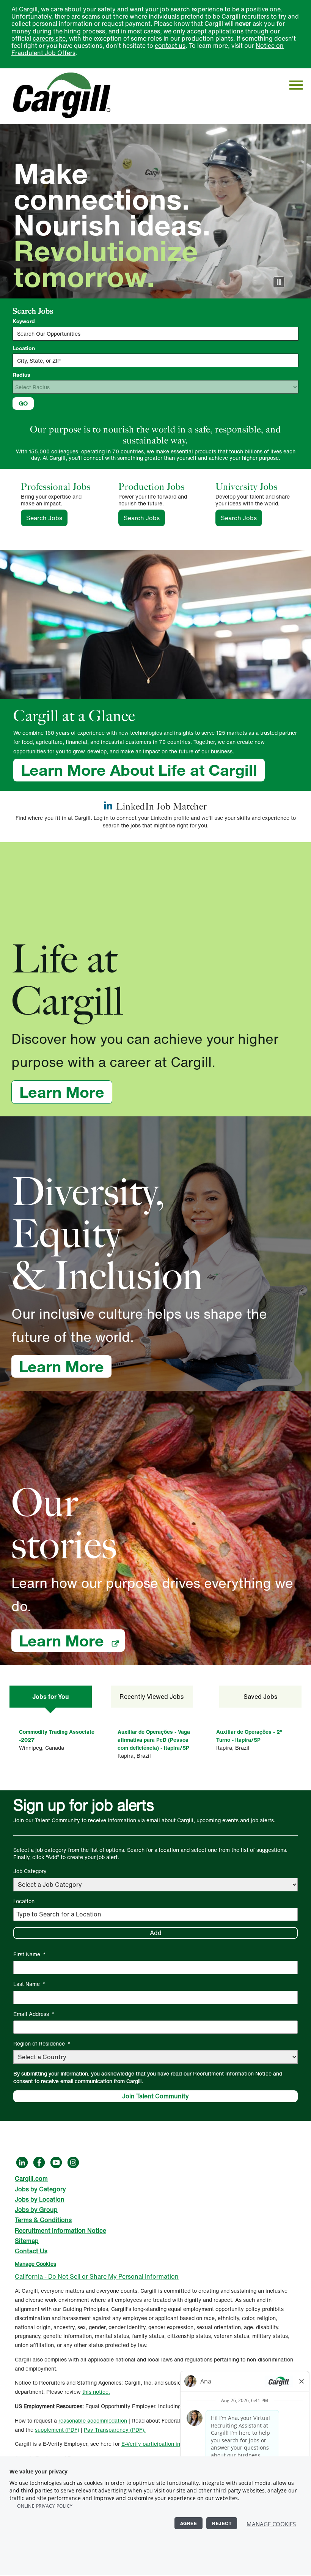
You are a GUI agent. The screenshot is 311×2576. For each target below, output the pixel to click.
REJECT (222, 2523)
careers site (49, 38)
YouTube (56, 2162)
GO (23, 403)
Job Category (30, 1871)
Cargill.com (31, 2178)
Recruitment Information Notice (232, 2073)
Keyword (24, 321)
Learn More (66, 1092)
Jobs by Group (36, 2210)
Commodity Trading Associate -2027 (57, 1736)
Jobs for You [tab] (50, 1697)
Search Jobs (47, 518)
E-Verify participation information (163, 2444)
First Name (30, 1954)
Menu (296, 85)
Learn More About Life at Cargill (139, 770)
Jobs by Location (40, 2199)
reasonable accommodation (93, 2421)
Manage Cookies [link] (35, 2264)
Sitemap (27, 2241)
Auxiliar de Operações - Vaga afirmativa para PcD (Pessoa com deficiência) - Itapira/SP (154, 1740)
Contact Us (31, 2251)
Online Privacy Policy (45, 2506)
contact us (170, 46)
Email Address (34, 2014)
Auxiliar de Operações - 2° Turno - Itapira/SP (249, 1736)
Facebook (39, 2162)
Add (156, 1933)
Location (24, 348)
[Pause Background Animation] (279, 282)
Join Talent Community (155, 2096)
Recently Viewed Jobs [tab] (152, 1697)
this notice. (96, 2392)
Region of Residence (42, 2043)
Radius (21, 375)
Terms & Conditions (43, 2220)
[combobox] (155, 360)
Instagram (73, 2162)
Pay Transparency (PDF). (115, 2430)
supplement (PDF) (57, 2430)
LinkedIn (22, 2162)
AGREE (189, 2523)
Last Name (29, 1984)
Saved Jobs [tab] (260, 1697)
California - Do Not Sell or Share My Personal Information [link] (97, 2276)
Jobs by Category (40, 2189)
